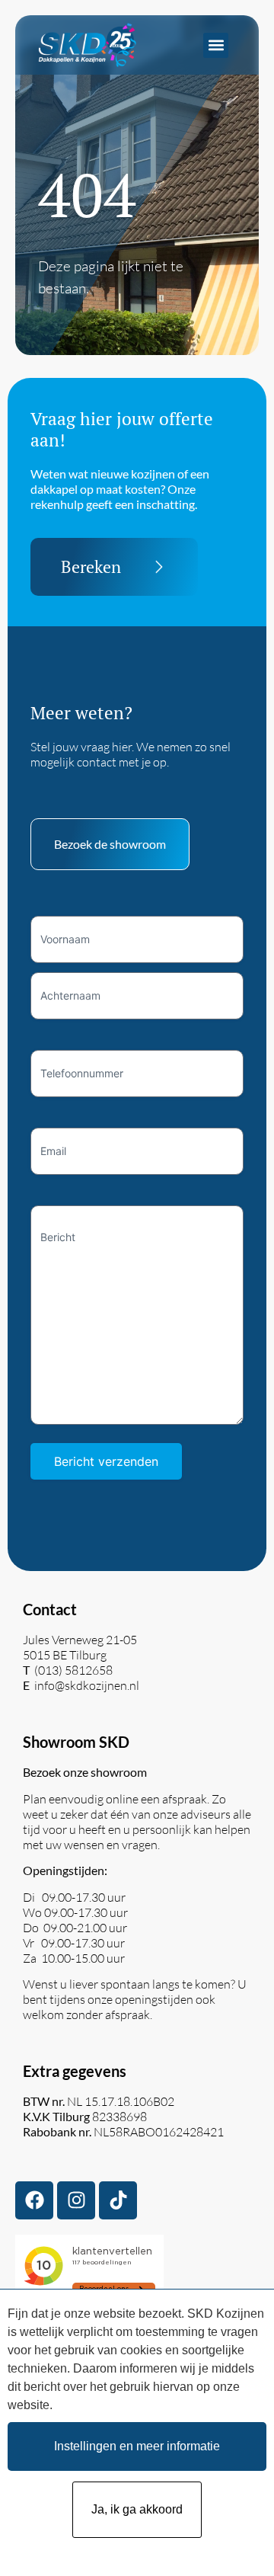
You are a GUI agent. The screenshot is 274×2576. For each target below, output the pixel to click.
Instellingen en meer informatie (137, 2446)
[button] (216, 45)
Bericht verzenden (106, 1461)
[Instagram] (76, 2200)
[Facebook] (34, 2200)
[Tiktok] (118, 2200)
